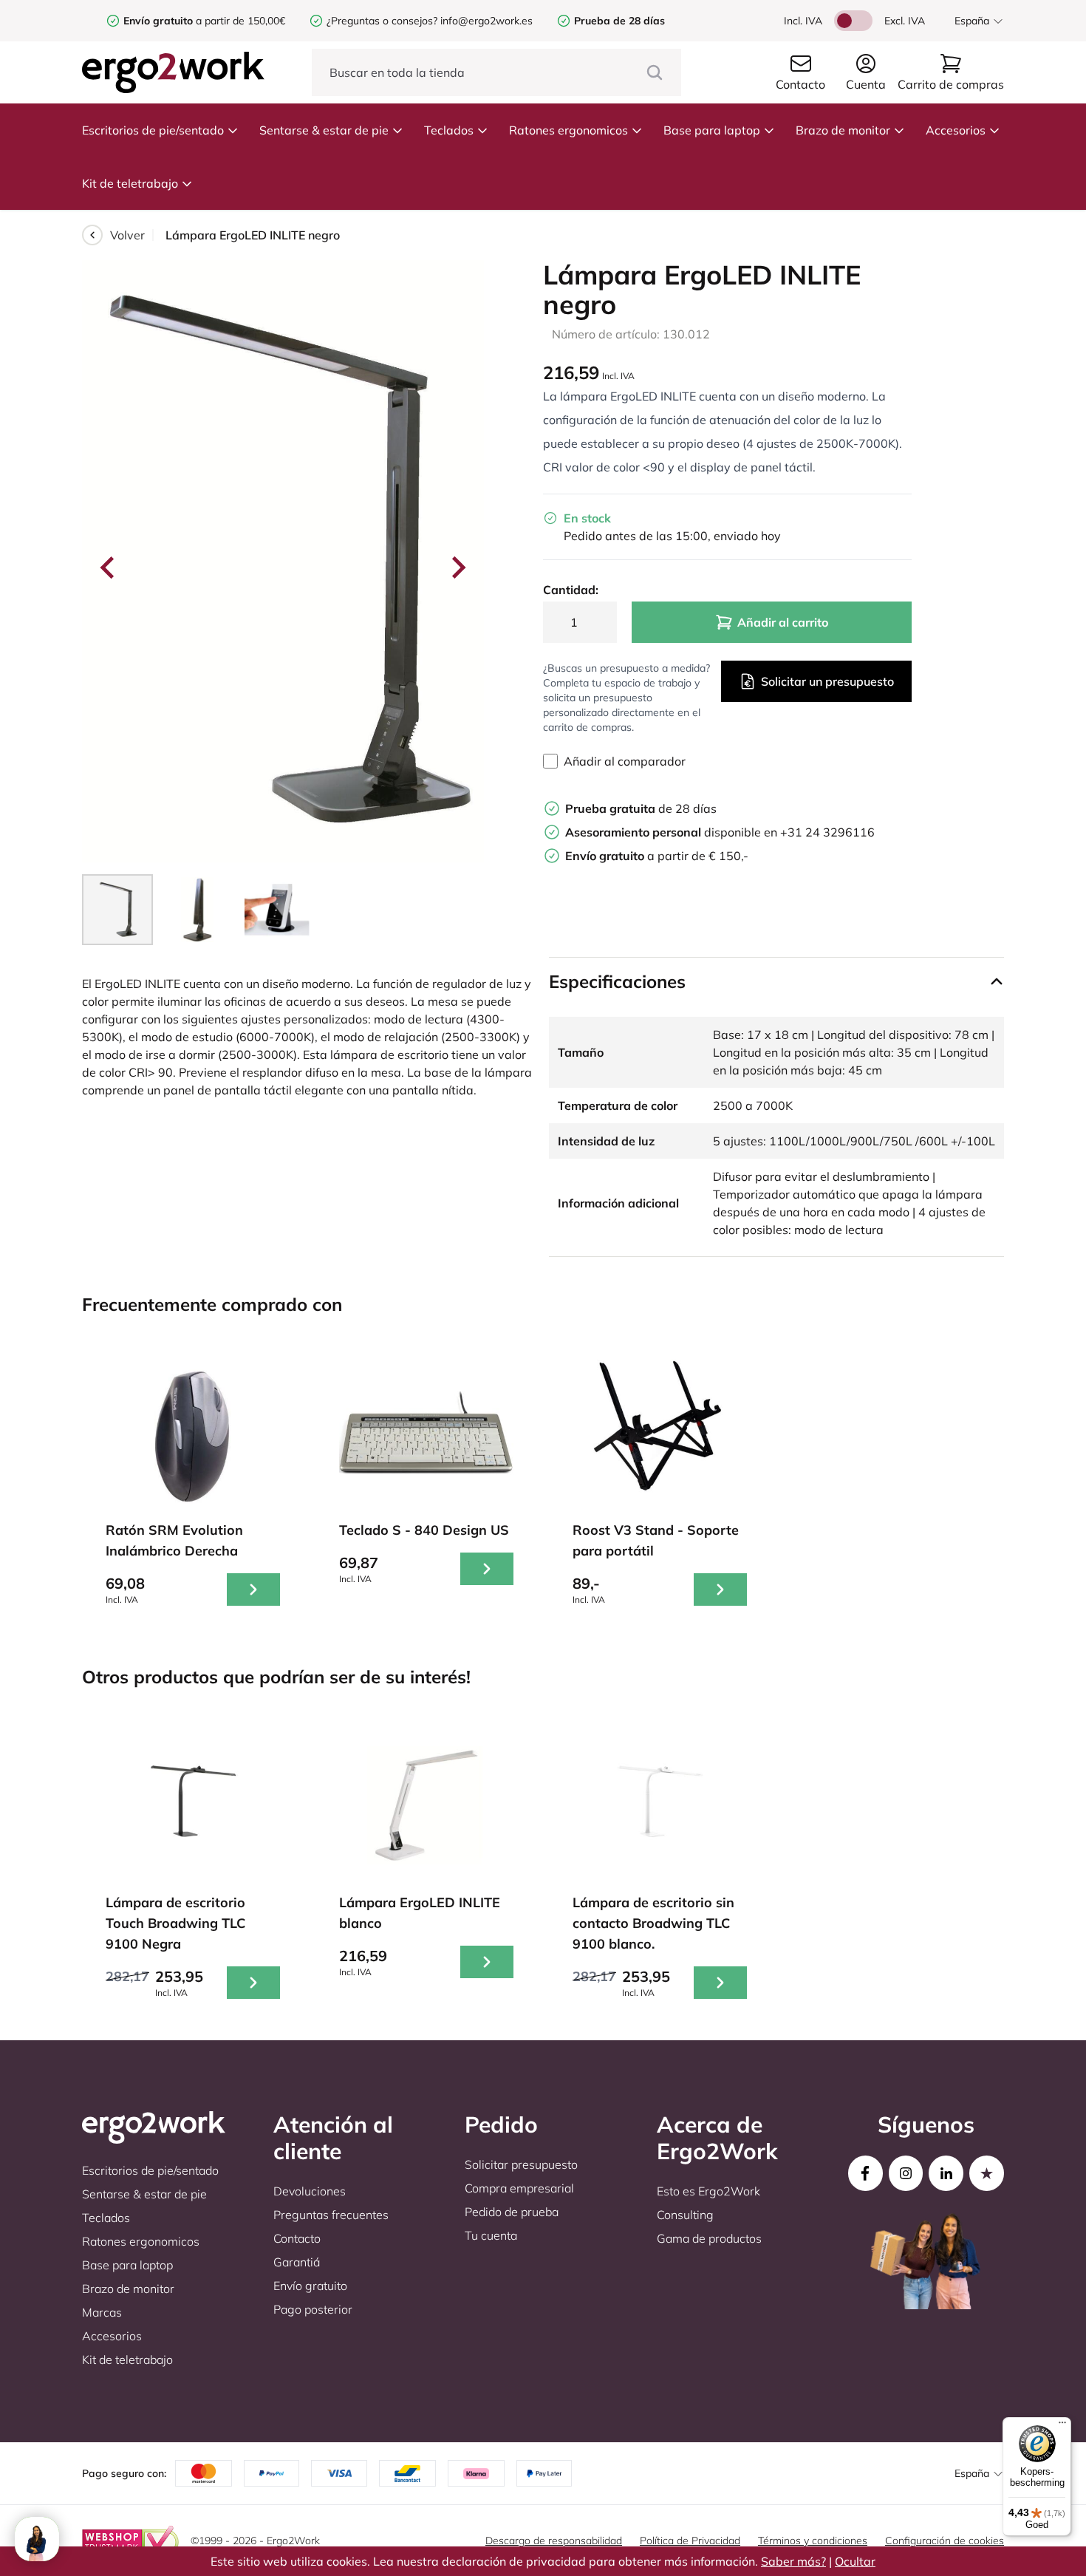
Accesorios (956, 130)
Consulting (685, 2215)
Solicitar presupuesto (521, 2164)
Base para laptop (712, 130)
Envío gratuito (310, 2286)
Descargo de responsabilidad (554, 2541)
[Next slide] (457, 568)
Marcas (102, 2312)
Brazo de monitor (843, 130)
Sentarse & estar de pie (324, 130)
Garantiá (297, 2262)
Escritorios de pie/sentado (153, 130)
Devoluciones (310, 2191)
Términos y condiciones (813, 2541)
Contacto (297, 2238)
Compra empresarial (519, 2188)
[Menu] (1062, 2426)
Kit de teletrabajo (130, 183)
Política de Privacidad (690, 2541)
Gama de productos (709, 2238)
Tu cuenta (491, 2235)
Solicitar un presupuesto (827, 681)
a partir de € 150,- (657, 856)
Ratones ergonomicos (568, 130)
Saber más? (793, 2561)
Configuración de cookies (945, 2541)
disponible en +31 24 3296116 (720, 832)
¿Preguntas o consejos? (382, 21)
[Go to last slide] (109, 568)
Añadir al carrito (783, 622)
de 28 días (641, 808)
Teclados (449, 130)
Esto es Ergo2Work (708, 2191)
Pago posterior (313, 2309)
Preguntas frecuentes (331, 2215)
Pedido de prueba (512, 2212)
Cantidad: (571, 590)
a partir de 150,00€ (204, 21)
